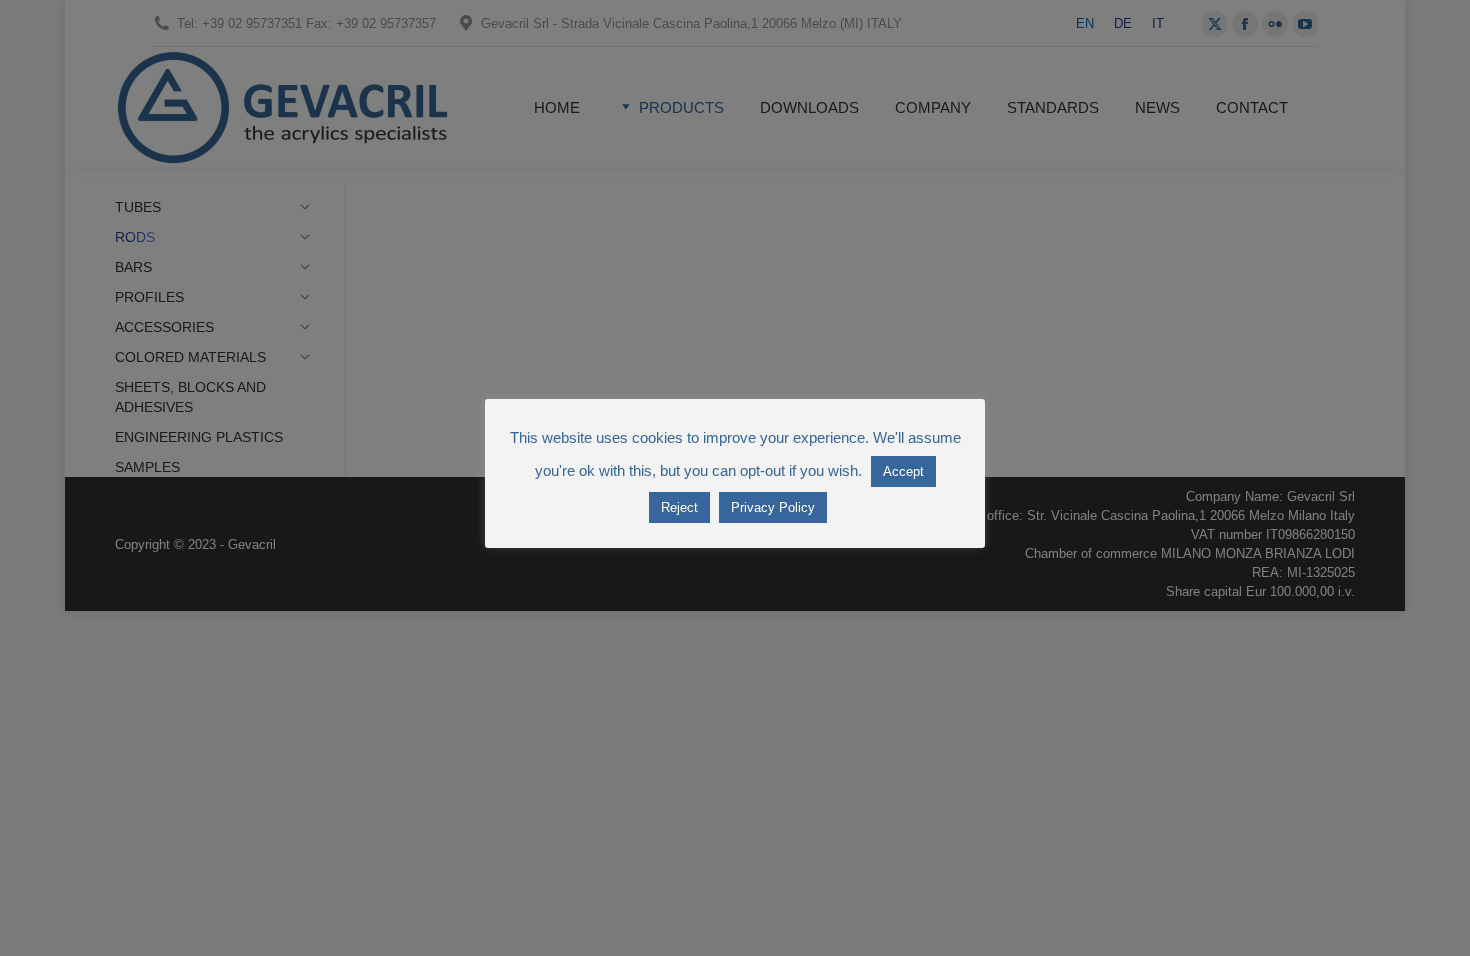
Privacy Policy (773, 507)
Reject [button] (679, 507)
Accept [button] (903, 471)
